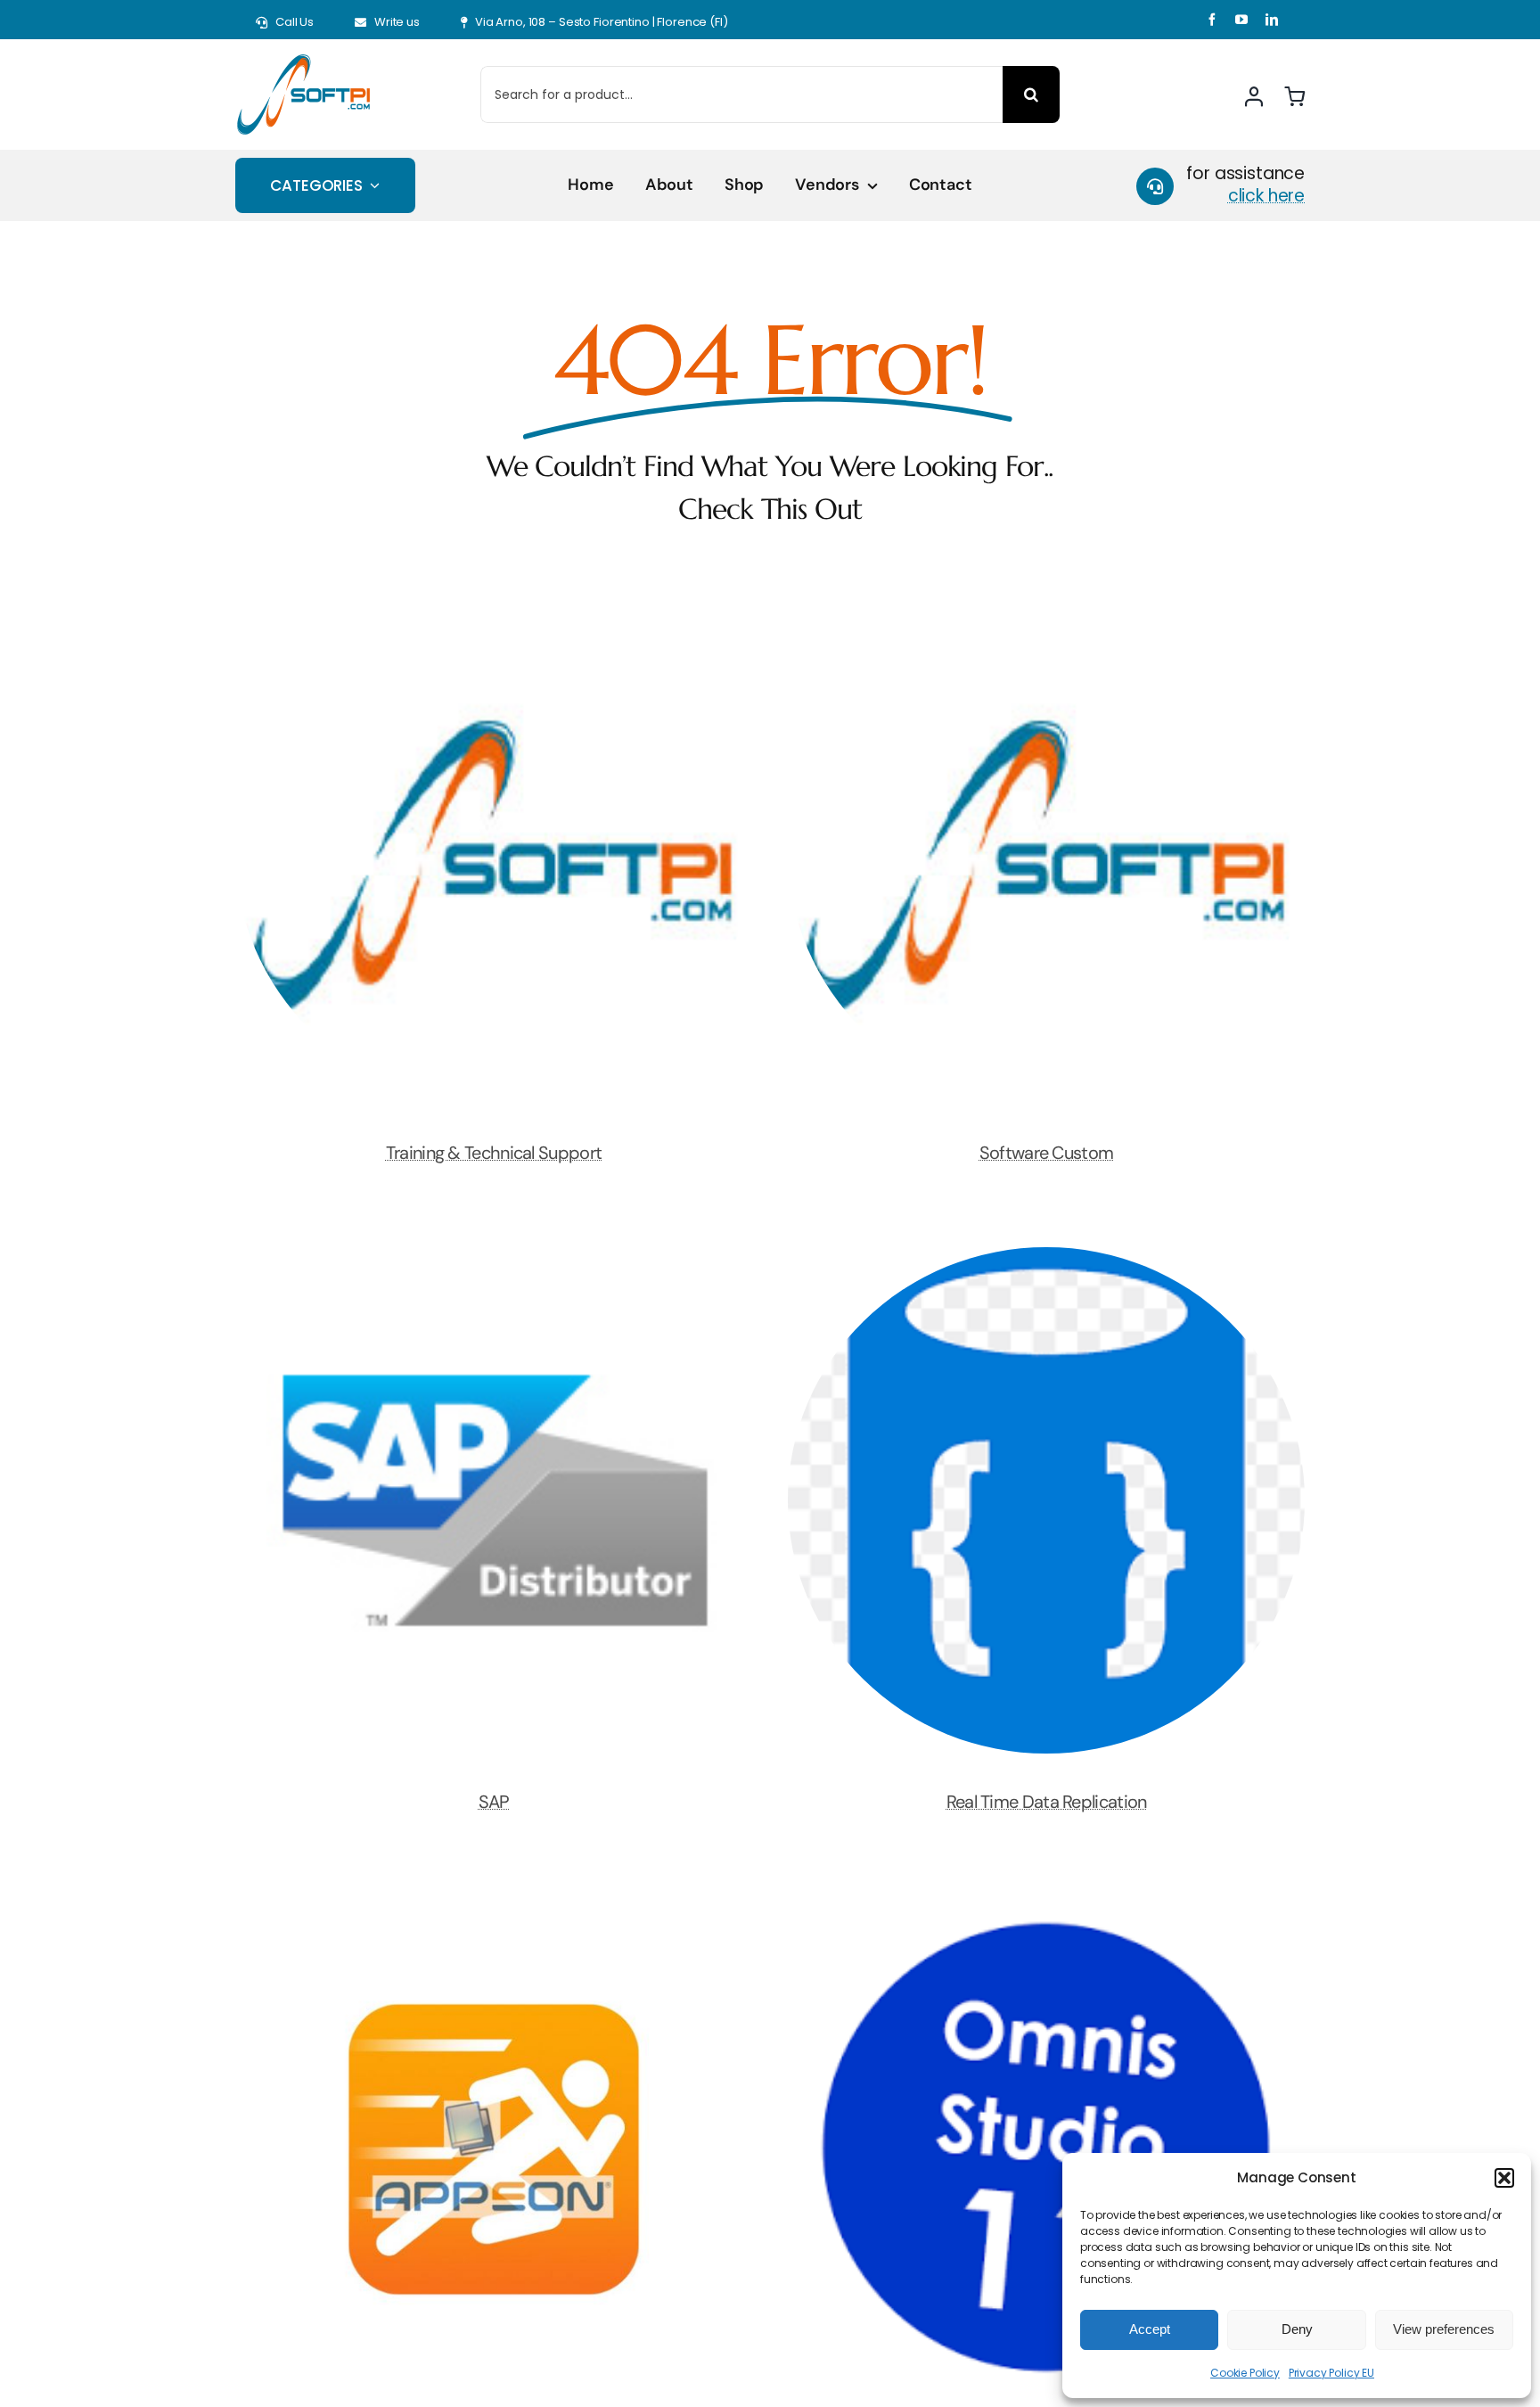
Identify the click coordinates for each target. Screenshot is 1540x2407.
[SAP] (494, 1260)
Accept (1150, 2329)
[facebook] (1212, 20)
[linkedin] (1272, 20)
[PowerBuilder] (494, 1908)
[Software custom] (1046, 611)
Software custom (1047, 1153)
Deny (1297, 2329)
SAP (494, 1802)
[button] (1504, 2178)
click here (1266, 196)
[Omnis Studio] (1046, 1908)
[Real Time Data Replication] (1046, 1260)
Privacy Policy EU (1331, 2373)
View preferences (1444, 2329)
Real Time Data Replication (1047, 1802)
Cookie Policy (1245, 2373)
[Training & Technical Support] (494, 611)
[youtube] (1241, 20)
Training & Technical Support (494, 1153)
